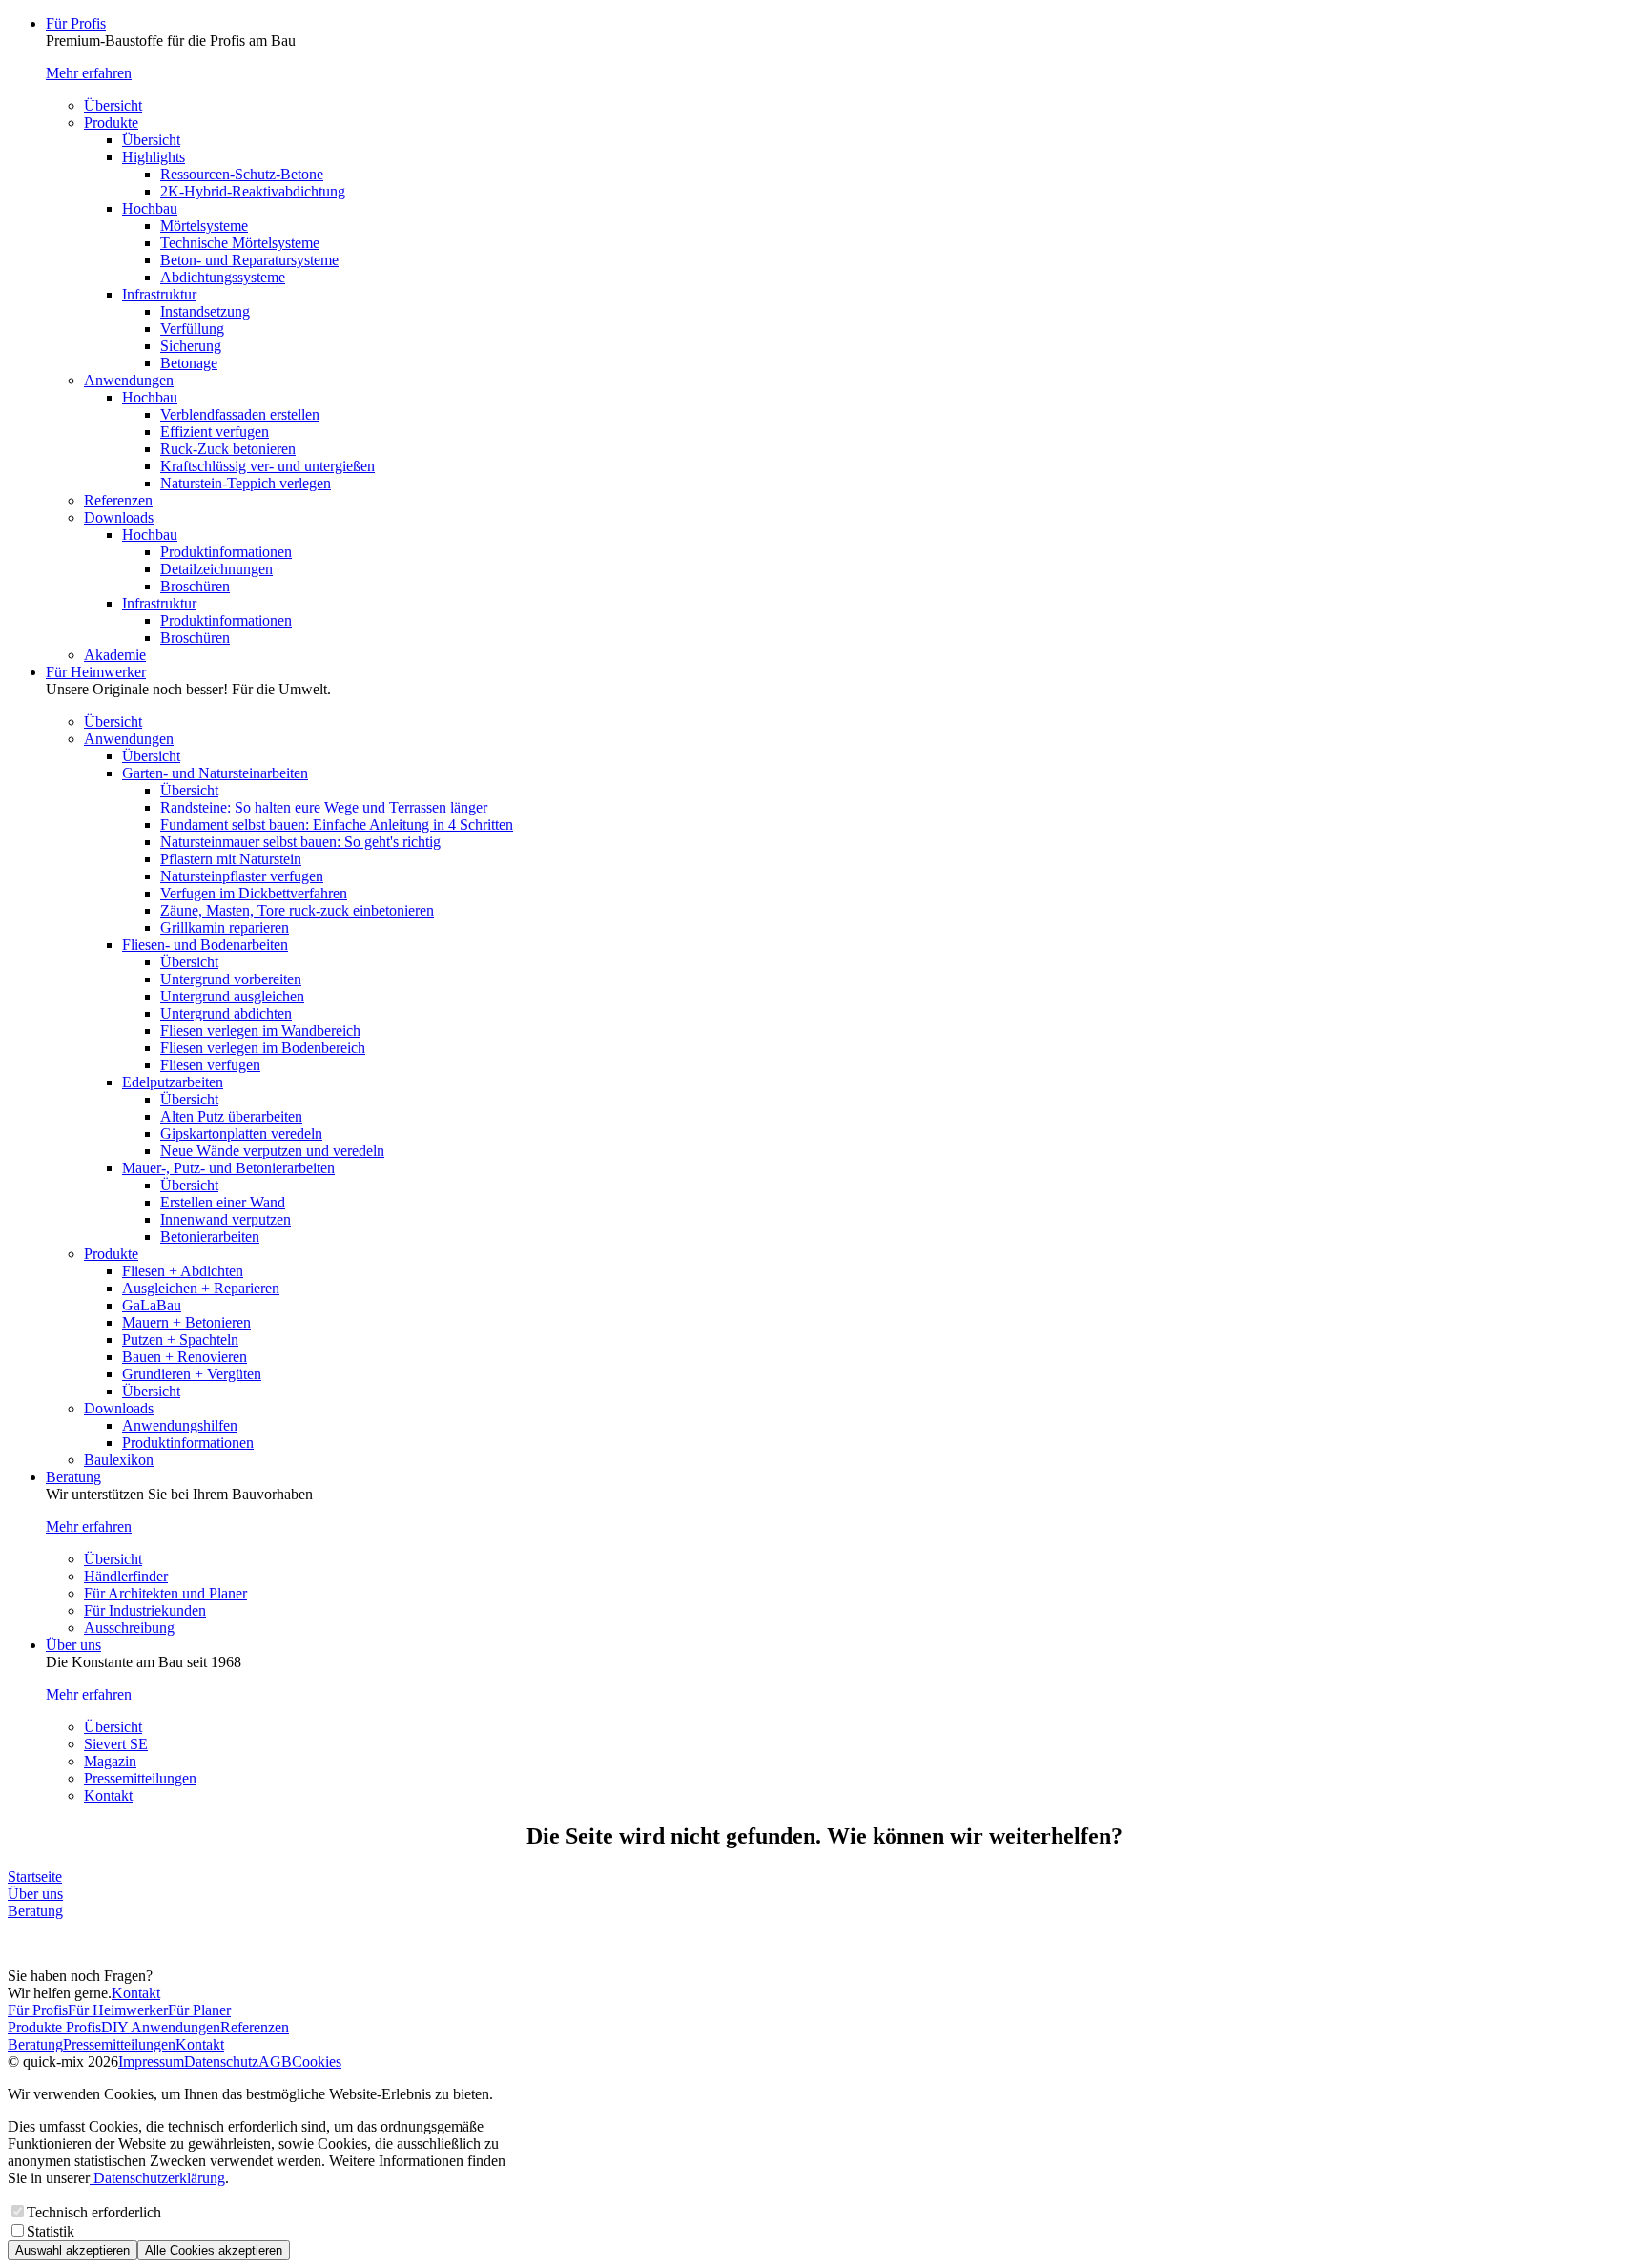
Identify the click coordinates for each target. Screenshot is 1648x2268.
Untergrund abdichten (226, 1013)
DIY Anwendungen (161, 2027)
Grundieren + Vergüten (192, 1374)
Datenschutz (221, 2062)
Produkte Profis (54, 2027)
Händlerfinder (126, 1576)
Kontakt (108, 1795)
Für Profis (76, 23)
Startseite (35, 1876)
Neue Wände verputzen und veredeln (272, 1151)
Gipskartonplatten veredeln (241, 1134)
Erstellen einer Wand (223, 1202)
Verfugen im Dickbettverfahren (254, 893)
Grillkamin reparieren (225, 928)
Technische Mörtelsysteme (240, 243)
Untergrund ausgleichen (232, 996)
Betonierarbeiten (210, 1237)
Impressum (151, 2062)
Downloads (119, 517)
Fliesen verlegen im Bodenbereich (263, 1048)
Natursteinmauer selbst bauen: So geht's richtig (300, 842)
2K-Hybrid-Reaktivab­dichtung (253, 191)
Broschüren (195, 586)
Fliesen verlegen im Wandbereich (260, 1031)
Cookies (317, 2062)
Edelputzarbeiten (173, 1082)
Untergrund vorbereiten (231, 979)
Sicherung (191, 346)
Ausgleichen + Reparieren (201, 1288)
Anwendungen (129, 380)
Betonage (189, 363)
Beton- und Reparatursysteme (249, 260)
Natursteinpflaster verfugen (242, 876)
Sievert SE (116, 1744)
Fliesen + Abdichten (183, 1271)
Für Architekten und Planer (165, 1593)
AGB (275, 2062)
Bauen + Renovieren (185, 1357)
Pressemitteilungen (140, 1778)
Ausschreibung (129, 1628)
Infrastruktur (159, 294)
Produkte (111, 123)
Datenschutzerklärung (157, 2178)
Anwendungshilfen (180, 1425)
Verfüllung (192, 329)
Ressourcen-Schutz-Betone (242, 174)
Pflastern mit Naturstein (231, 859)
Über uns (73, 1645)
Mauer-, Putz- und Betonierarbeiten (228, 1168)
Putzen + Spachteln (180, 1340)
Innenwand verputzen (226, 1219)
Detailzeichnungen (216, 569)
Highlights (154, 157)
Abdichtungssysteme (223, 277)
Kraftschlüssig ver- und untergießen (268, 466)
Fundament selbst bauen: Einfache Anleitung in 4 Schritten (337, 825)
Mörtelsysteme (204, 226)
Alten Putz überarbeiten (231, 1116)
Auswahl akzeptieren (72, 2250)
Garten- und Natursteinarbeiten (215, 773)
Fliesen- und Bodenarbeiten (205, 945)
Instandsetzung (205, 311)
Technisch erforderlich (94, 2212)
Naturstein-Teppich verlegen (246, 483)
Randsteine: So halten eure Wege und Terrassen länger (324, 807)
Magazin (110, 1761)
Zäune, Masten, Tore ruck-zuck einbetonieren (297, 910)
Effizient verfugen (215, 432)
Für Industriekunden (145, 1610)
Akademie (115, 655)
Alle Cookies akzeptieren (214, 2250)
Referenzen (118, 500)
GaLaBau (152, 1305)
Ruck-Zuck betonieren (228, 449)
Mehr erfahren (89, 73)
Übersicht (113, 105)
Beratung (73, 1477)
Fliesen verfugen (210, 1065)
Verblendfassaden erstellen (240, 414)
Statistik (51, 2231)
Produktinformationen (226, 552)
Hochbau (150, 208)
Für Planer (199, 2010)
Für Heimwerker (96, 672)
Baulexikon (119, 1460)
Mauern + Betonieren (186, 1322)
